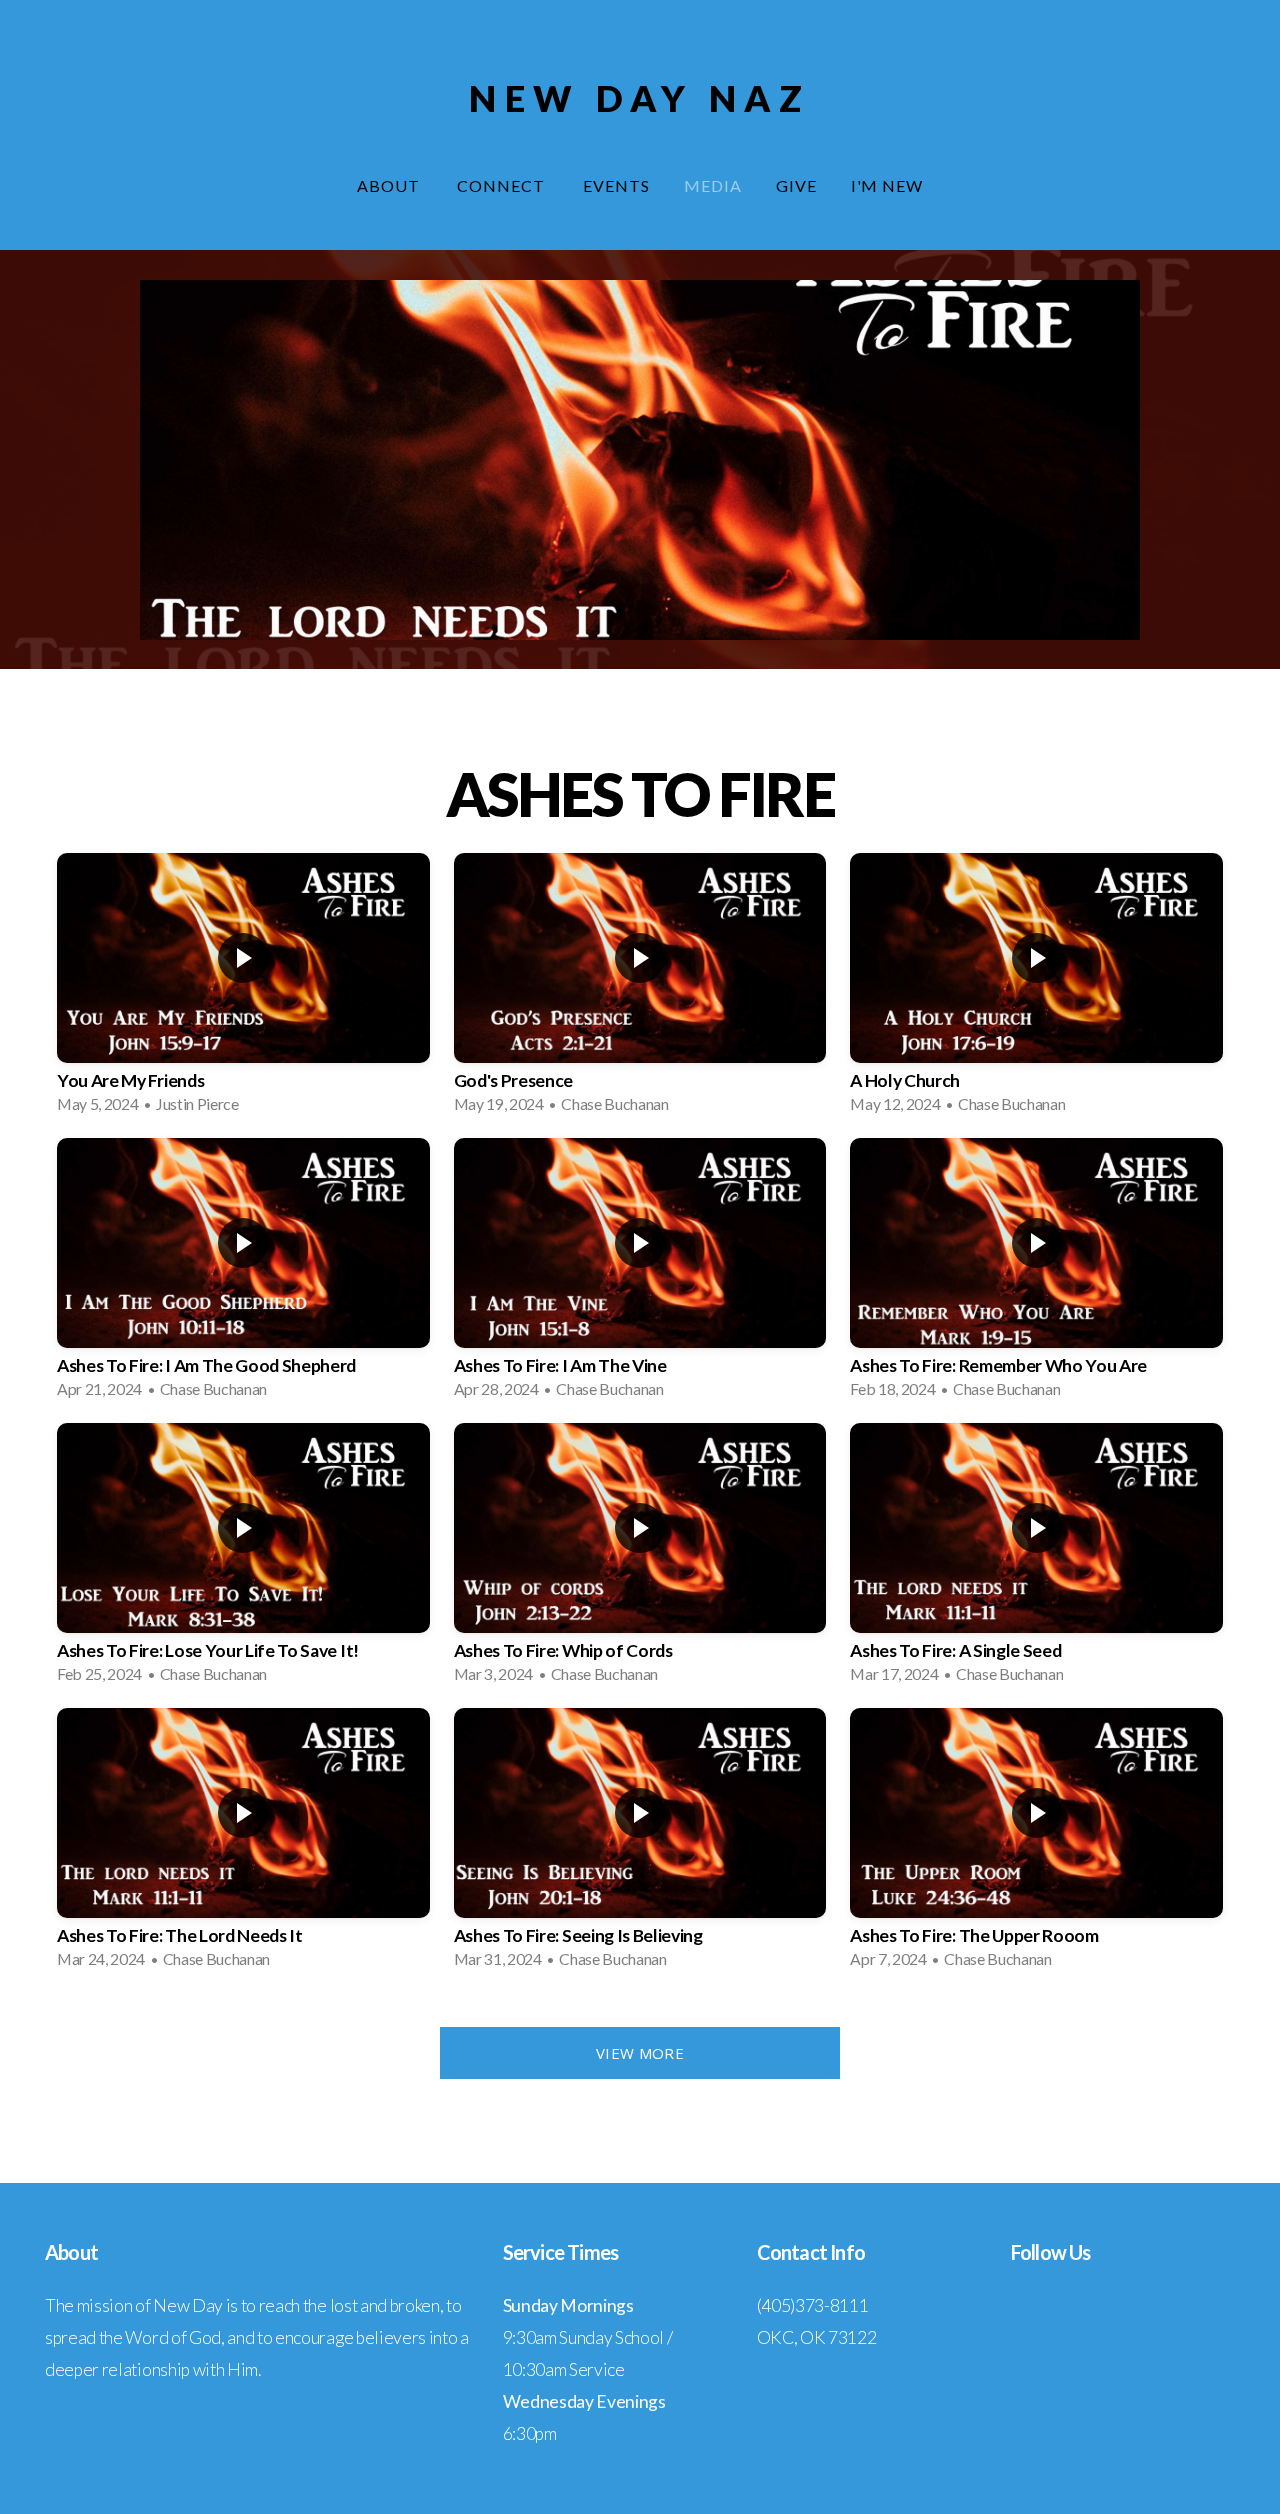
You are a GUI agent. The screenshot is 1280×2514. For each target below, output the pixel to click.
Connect (503, 185)
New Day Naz (639, 98)
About (390, 185)
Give (796, 185)
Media (713, 185)
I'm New (887, 185)
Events (616, 185)
